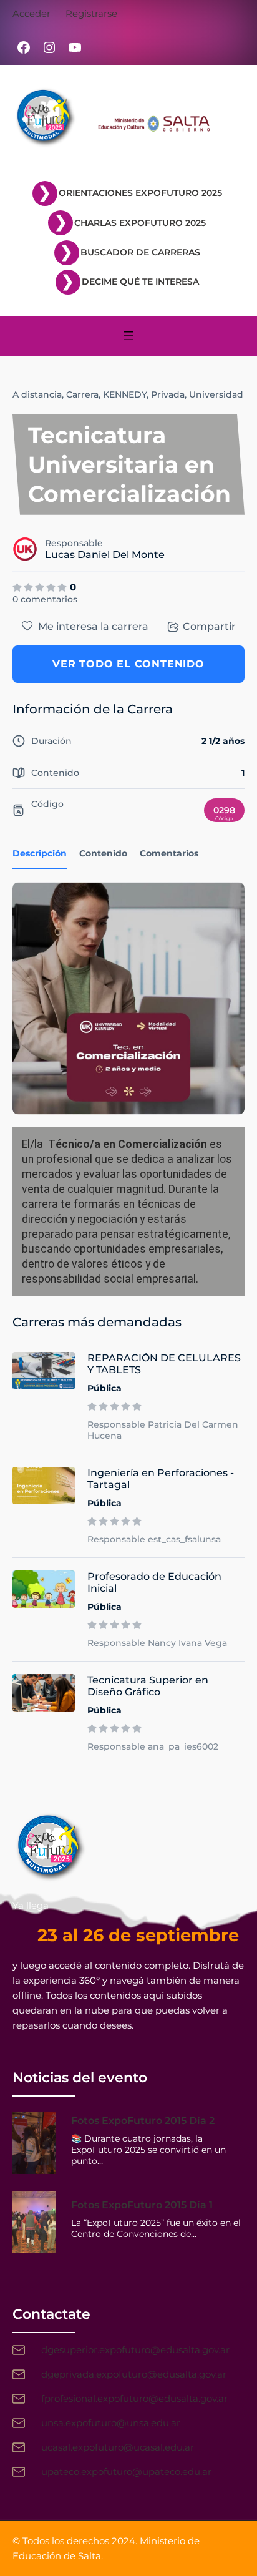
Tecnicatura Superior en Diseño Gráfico (148, 1686)
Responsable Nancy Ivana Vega (157, 1643)
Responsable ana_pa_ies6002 (153, 1746)
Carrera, (83, 394)
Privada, (169, 394)
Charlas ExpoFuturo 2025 (140, 223)
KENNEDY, (126, 394)
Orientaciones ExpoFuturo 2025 (140, 193)
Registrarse (91, 13)
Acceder (32, 13)
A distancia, (38, 394)
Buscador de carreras (140, 252)
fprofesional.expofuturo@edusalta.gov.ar (134, 2398)
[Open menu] (128, 336)
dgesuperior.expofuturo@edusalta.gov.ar (135, 2350)
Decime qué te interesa (140, 282)
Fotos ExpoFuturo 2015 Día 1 (142, 2205)
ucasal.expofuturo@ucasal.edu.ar (118, 2447)
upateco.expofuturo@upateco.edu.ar (126, 2471)
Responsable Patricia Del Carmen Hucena (163, 1430)
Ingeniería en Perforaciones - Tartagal (161, 1479)
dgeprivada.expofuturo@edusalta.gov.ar (134, 2374)
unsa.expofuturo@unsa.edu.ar (111, 2423)
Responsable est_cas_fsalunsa (154, 1539)
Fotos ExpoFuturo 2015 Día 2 (143, 2121)
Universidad (216, 394)
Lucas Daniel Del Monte (105, 555)
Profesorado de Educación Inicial (154, 1582)
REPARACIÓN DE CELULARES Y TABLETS (164, 1364)
